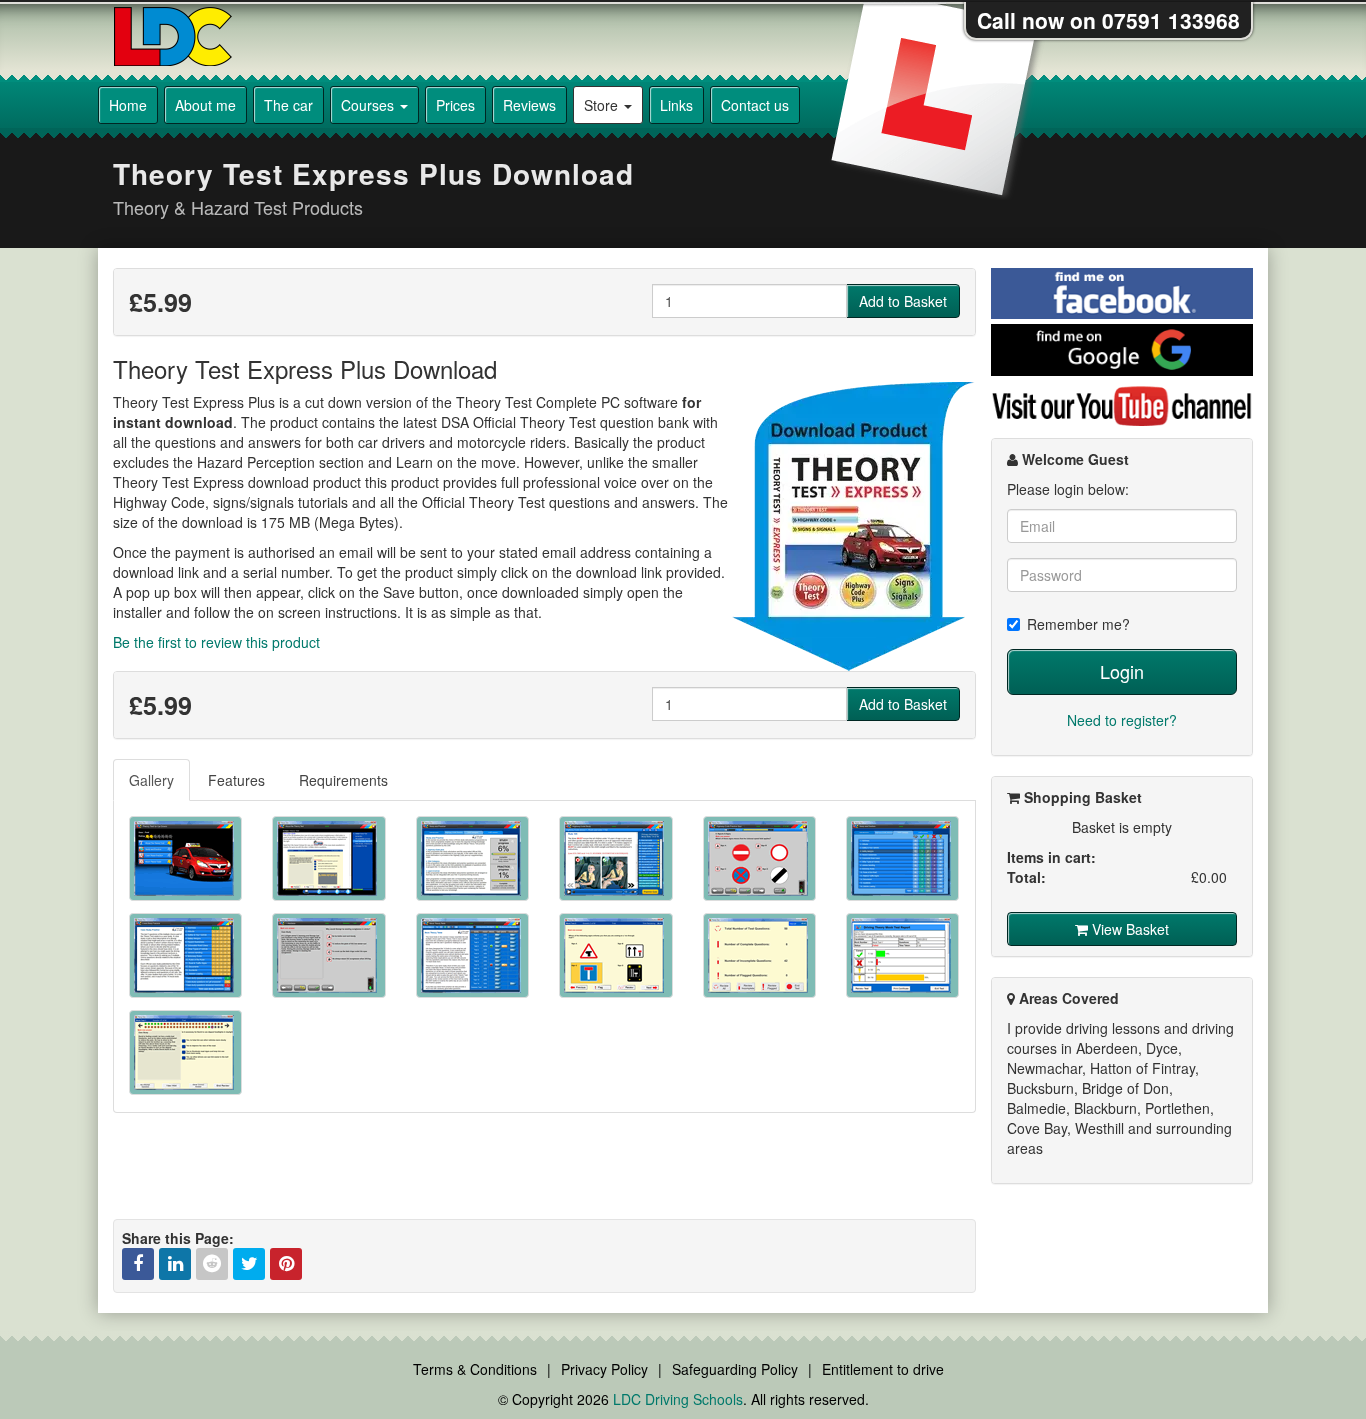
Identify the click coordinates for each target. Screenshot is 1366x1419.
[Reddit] (212, 1264)
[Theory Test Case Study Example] (328, 955)
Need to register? (1122, 720)
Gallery (151, 780)
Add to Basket (903, 301)
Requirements (343, 780)
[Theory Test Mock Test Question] (615, 955)
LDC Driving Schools (678, 1399)
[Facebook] (138, 1264)
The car (288, 105)
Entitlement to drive (883, 1369)
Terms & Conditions (475, 1369)
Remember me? (1078, 624)
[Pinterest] (286, 1264)
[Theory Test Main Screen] (185, 858)
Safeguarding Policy (735, 1369)
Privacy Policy (604, 1369)
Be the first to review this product (216, 642)
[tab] (152, 780)
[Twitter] (249, 1264)
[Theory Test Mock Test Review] (759, 955)
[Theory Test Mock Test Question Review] (185, 1052)
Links (676, 105)
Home (128, 105)
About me (205, 105)
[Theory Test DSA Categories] (902, 858)
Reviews (529, 105)
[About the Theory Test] (328, 858)
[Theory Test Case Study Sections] (185, 955)
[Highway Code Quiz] (759, 858)
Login (1122, 671)
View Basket (1128, 929)
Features (236, 780)
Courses (369, 105)
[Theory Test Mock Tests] (472, 955)
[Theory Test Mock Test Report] (902, 955)
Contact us (755, 105)
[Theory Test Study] (472, 858)
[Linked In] (175, 1264)
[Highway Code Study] (615, 858)
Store (603, 105)
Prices (455, 105)
